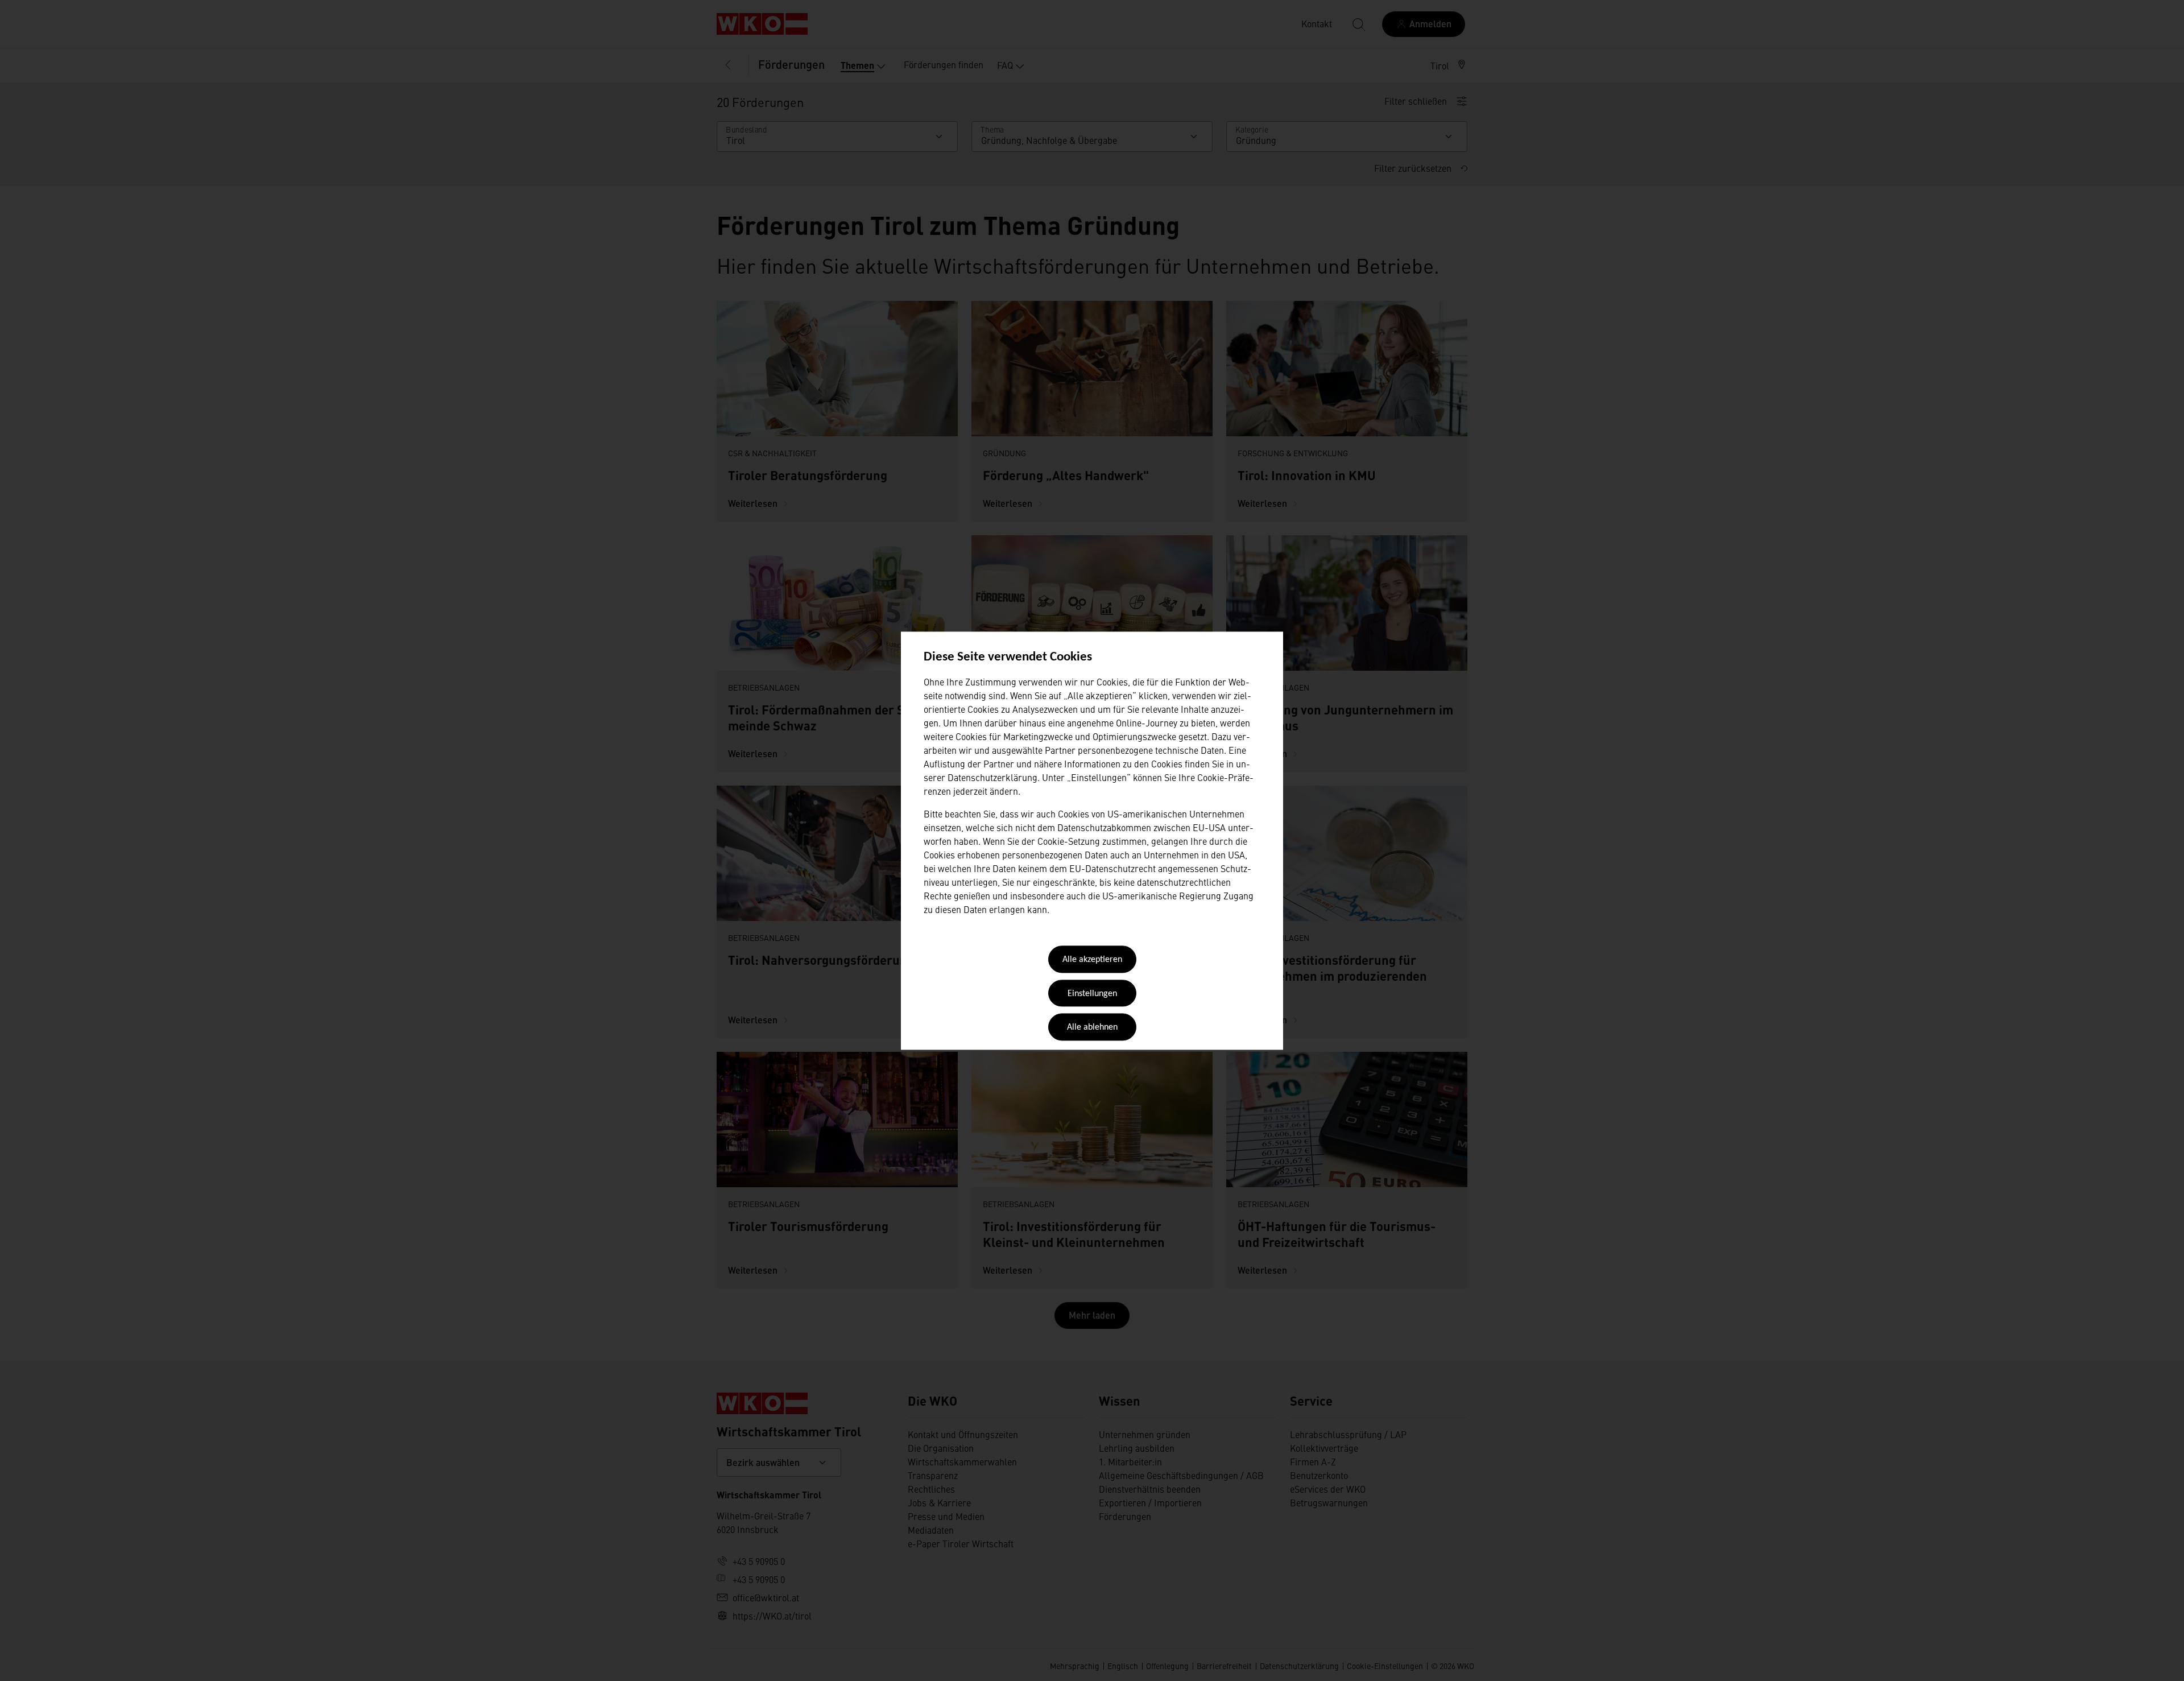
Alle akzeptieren (1092, 960)
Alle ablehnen (1092, 1028)
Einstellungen (1092, 994)
